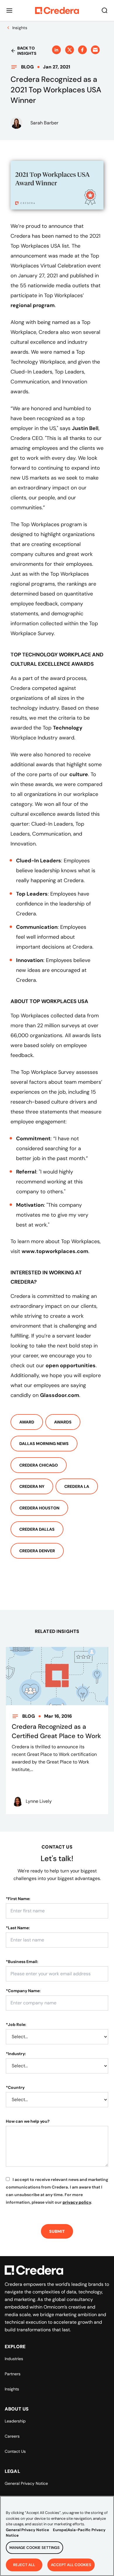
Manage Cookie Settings (34, 2548)
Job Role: (16, 2024)
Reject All (24, 2565)
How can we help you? (28, 2121)
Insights (12, 2389)
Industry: (16, 2054)
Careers (12, 2436)
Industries (14, 2359)
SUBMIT (57, 2231)
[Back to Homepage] (57, 10)
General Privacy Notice (26, 2483)
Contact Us (15, 2451)
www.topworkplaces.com (55, 1251)
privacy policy (77, 2202)
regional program (33, 305)
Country (15, 2087)
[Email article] (95, 50)
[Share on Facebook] (82, 50)
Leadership (15, 2421)
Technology (68, 728)
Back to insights (27, 51)
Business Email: (22, 1962)
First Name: (18, 1899)
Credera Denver (37, 1551)
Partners (13, 2374)
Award (27, 1422)
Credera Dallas (37, 1529)
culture (79, 774)
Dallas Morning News (44, 1444)
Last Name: (18, 1928)
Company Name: (23, 1991)
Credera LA (77, 1486)
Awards (63, 1422)
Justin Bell (85, 428)
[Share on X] (70, 50)
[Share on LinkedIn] (56, 50)
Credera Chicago (39, 1465)
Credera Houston (39, 1508)
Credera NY (32, 1486)
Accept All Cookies (71, 2565)
